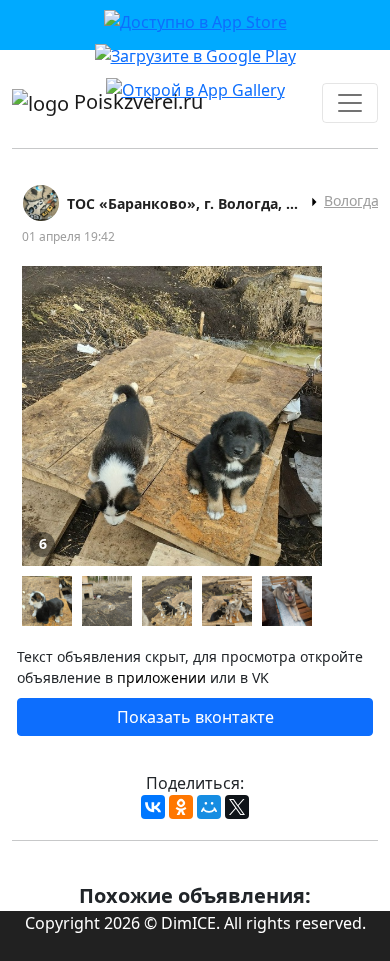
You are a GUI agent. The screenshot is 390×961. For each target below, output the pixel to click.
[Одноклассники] (181, 807)
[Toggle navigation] (350, 103)
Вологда (351, 200)
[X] (237, 807)
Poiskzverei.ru (136, 101)
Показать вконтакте (195, 717)
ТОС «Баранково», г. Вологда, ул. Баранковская (185, 203)
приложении (161, 677)
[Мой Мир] (209, 807)
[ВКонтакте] (153, 807)
